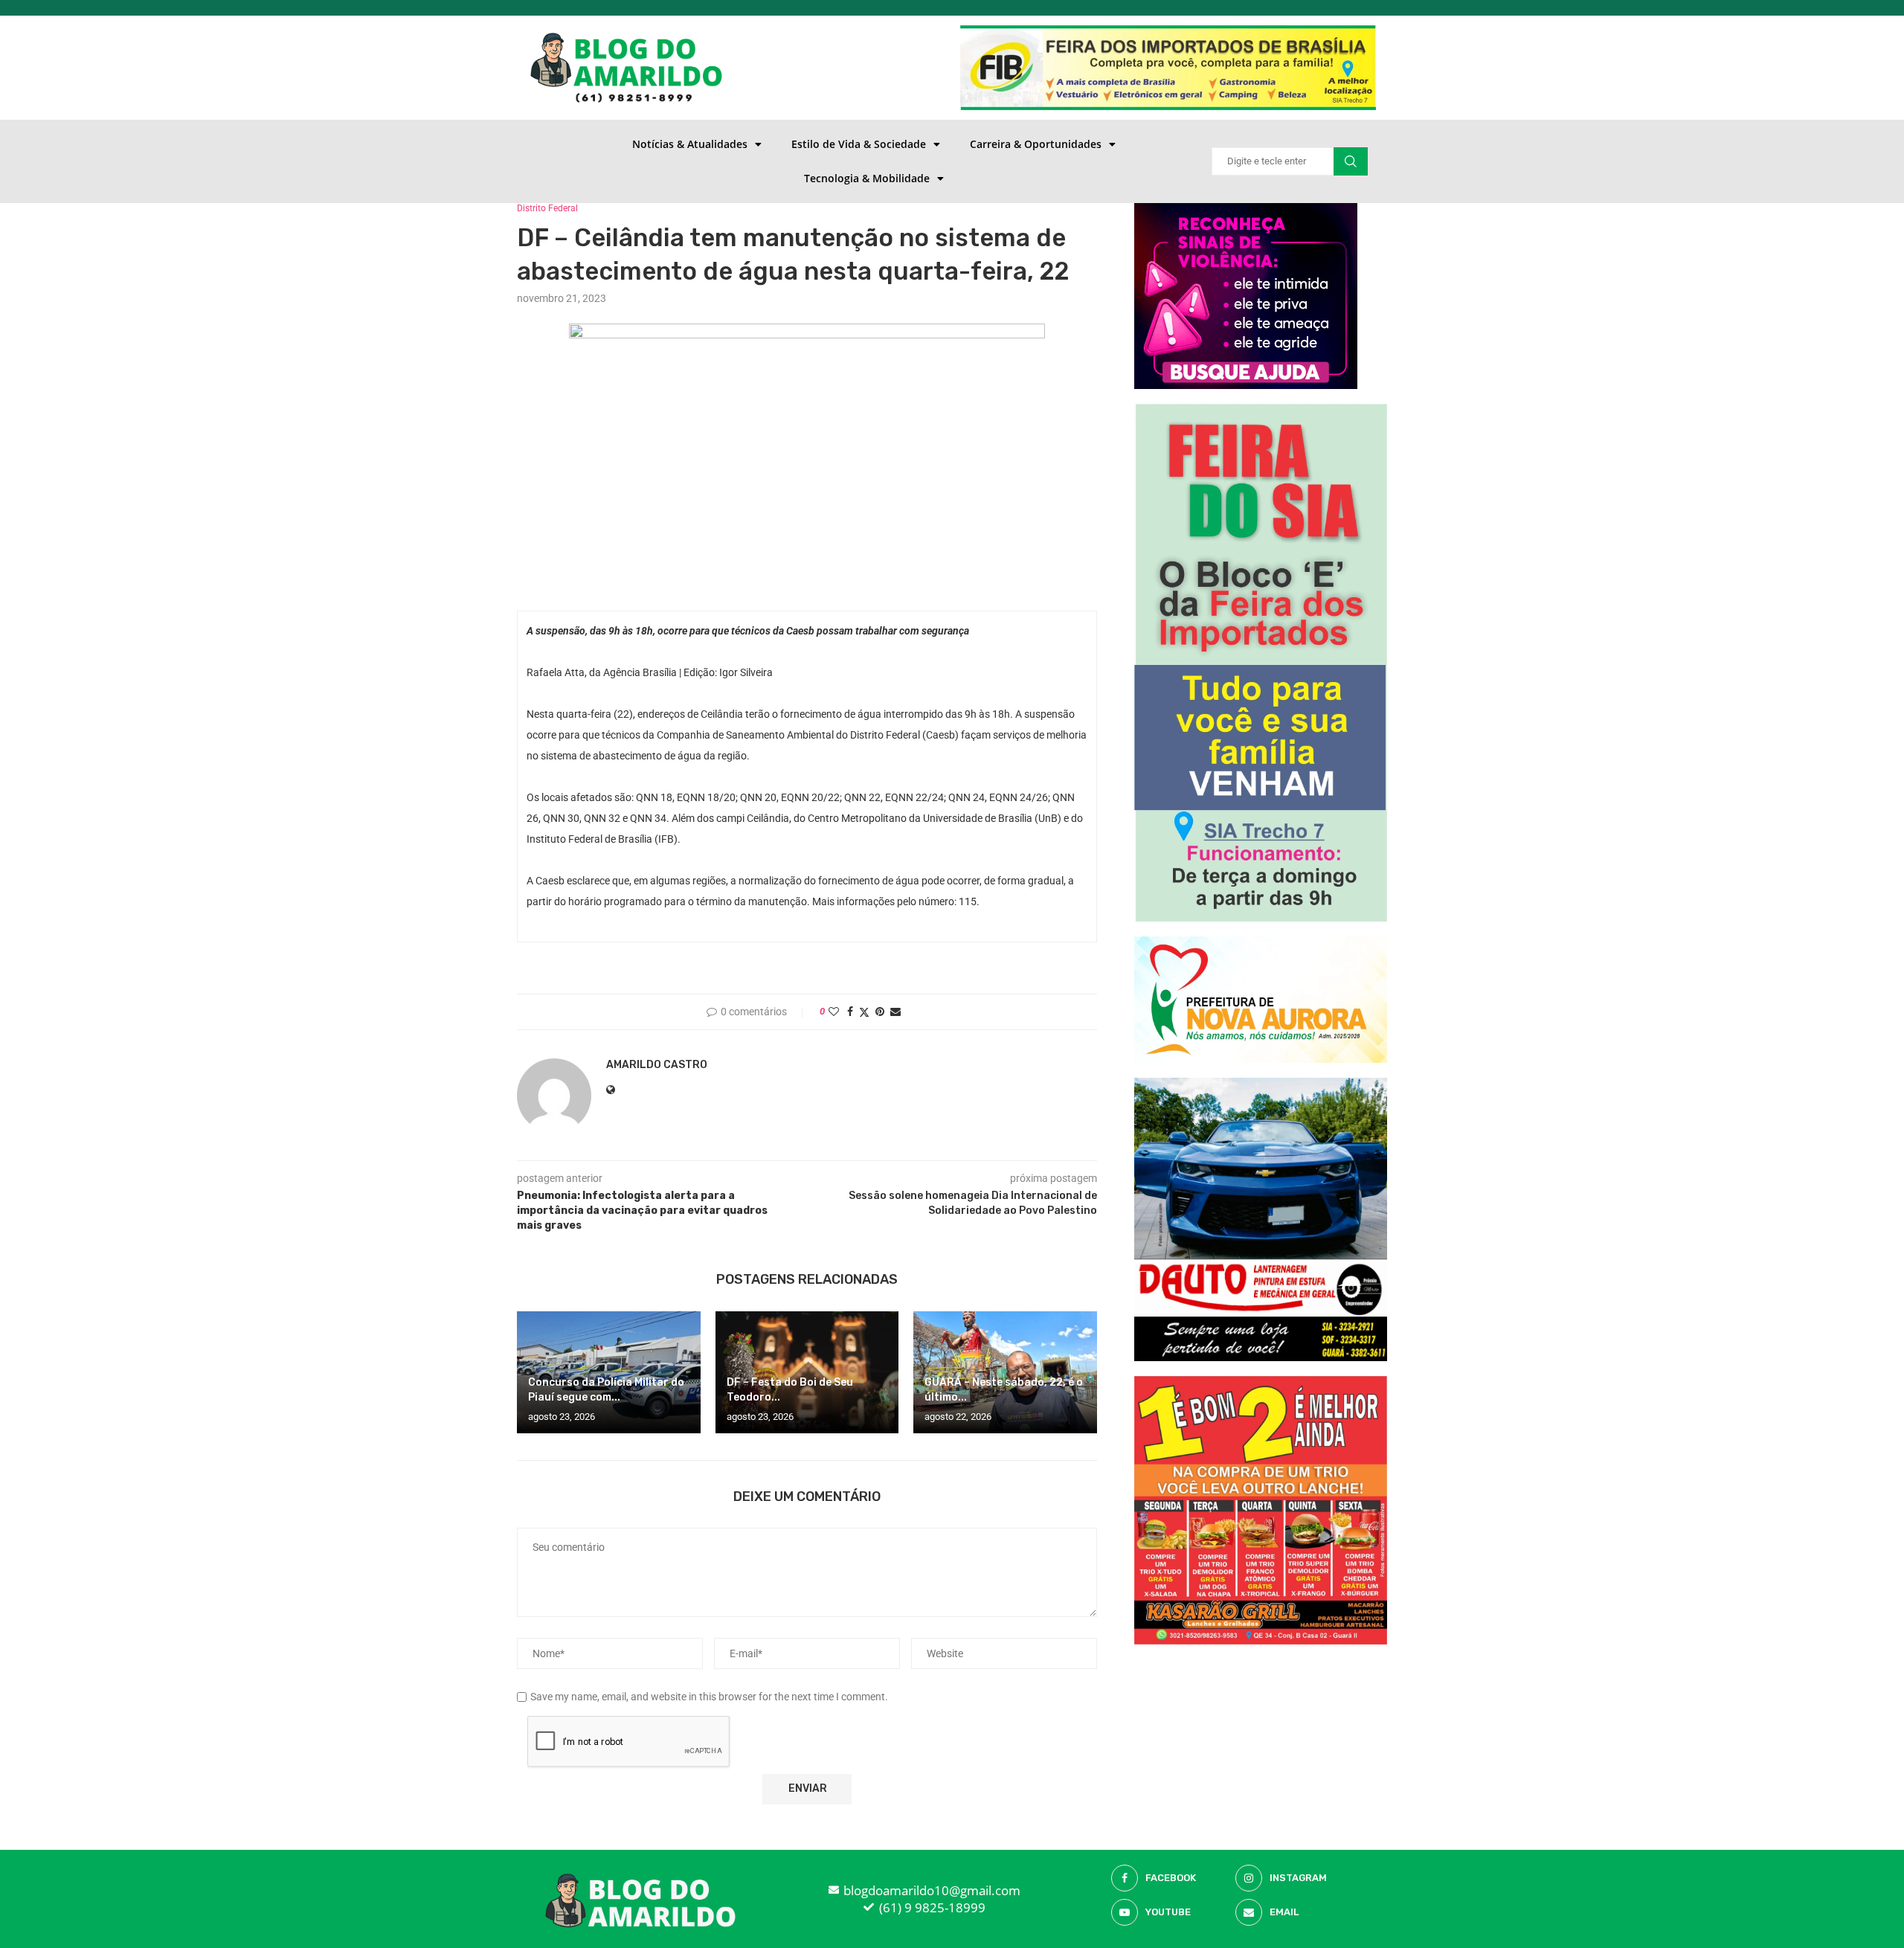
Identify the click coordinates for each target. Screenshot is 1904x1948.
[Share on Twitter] (864, 1012)
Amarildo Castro (657, 1065)
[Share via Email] (895, 1012)
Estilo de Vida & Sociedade (859, 144)
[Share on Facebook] (850, 1012)
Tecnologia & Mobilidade (867, 178)
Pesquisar (1351, 161)
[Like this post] (834, 1012)
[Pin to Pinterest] (880, 1012)
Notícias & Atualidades (690, 144)
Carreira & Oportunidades (1036, 144)
